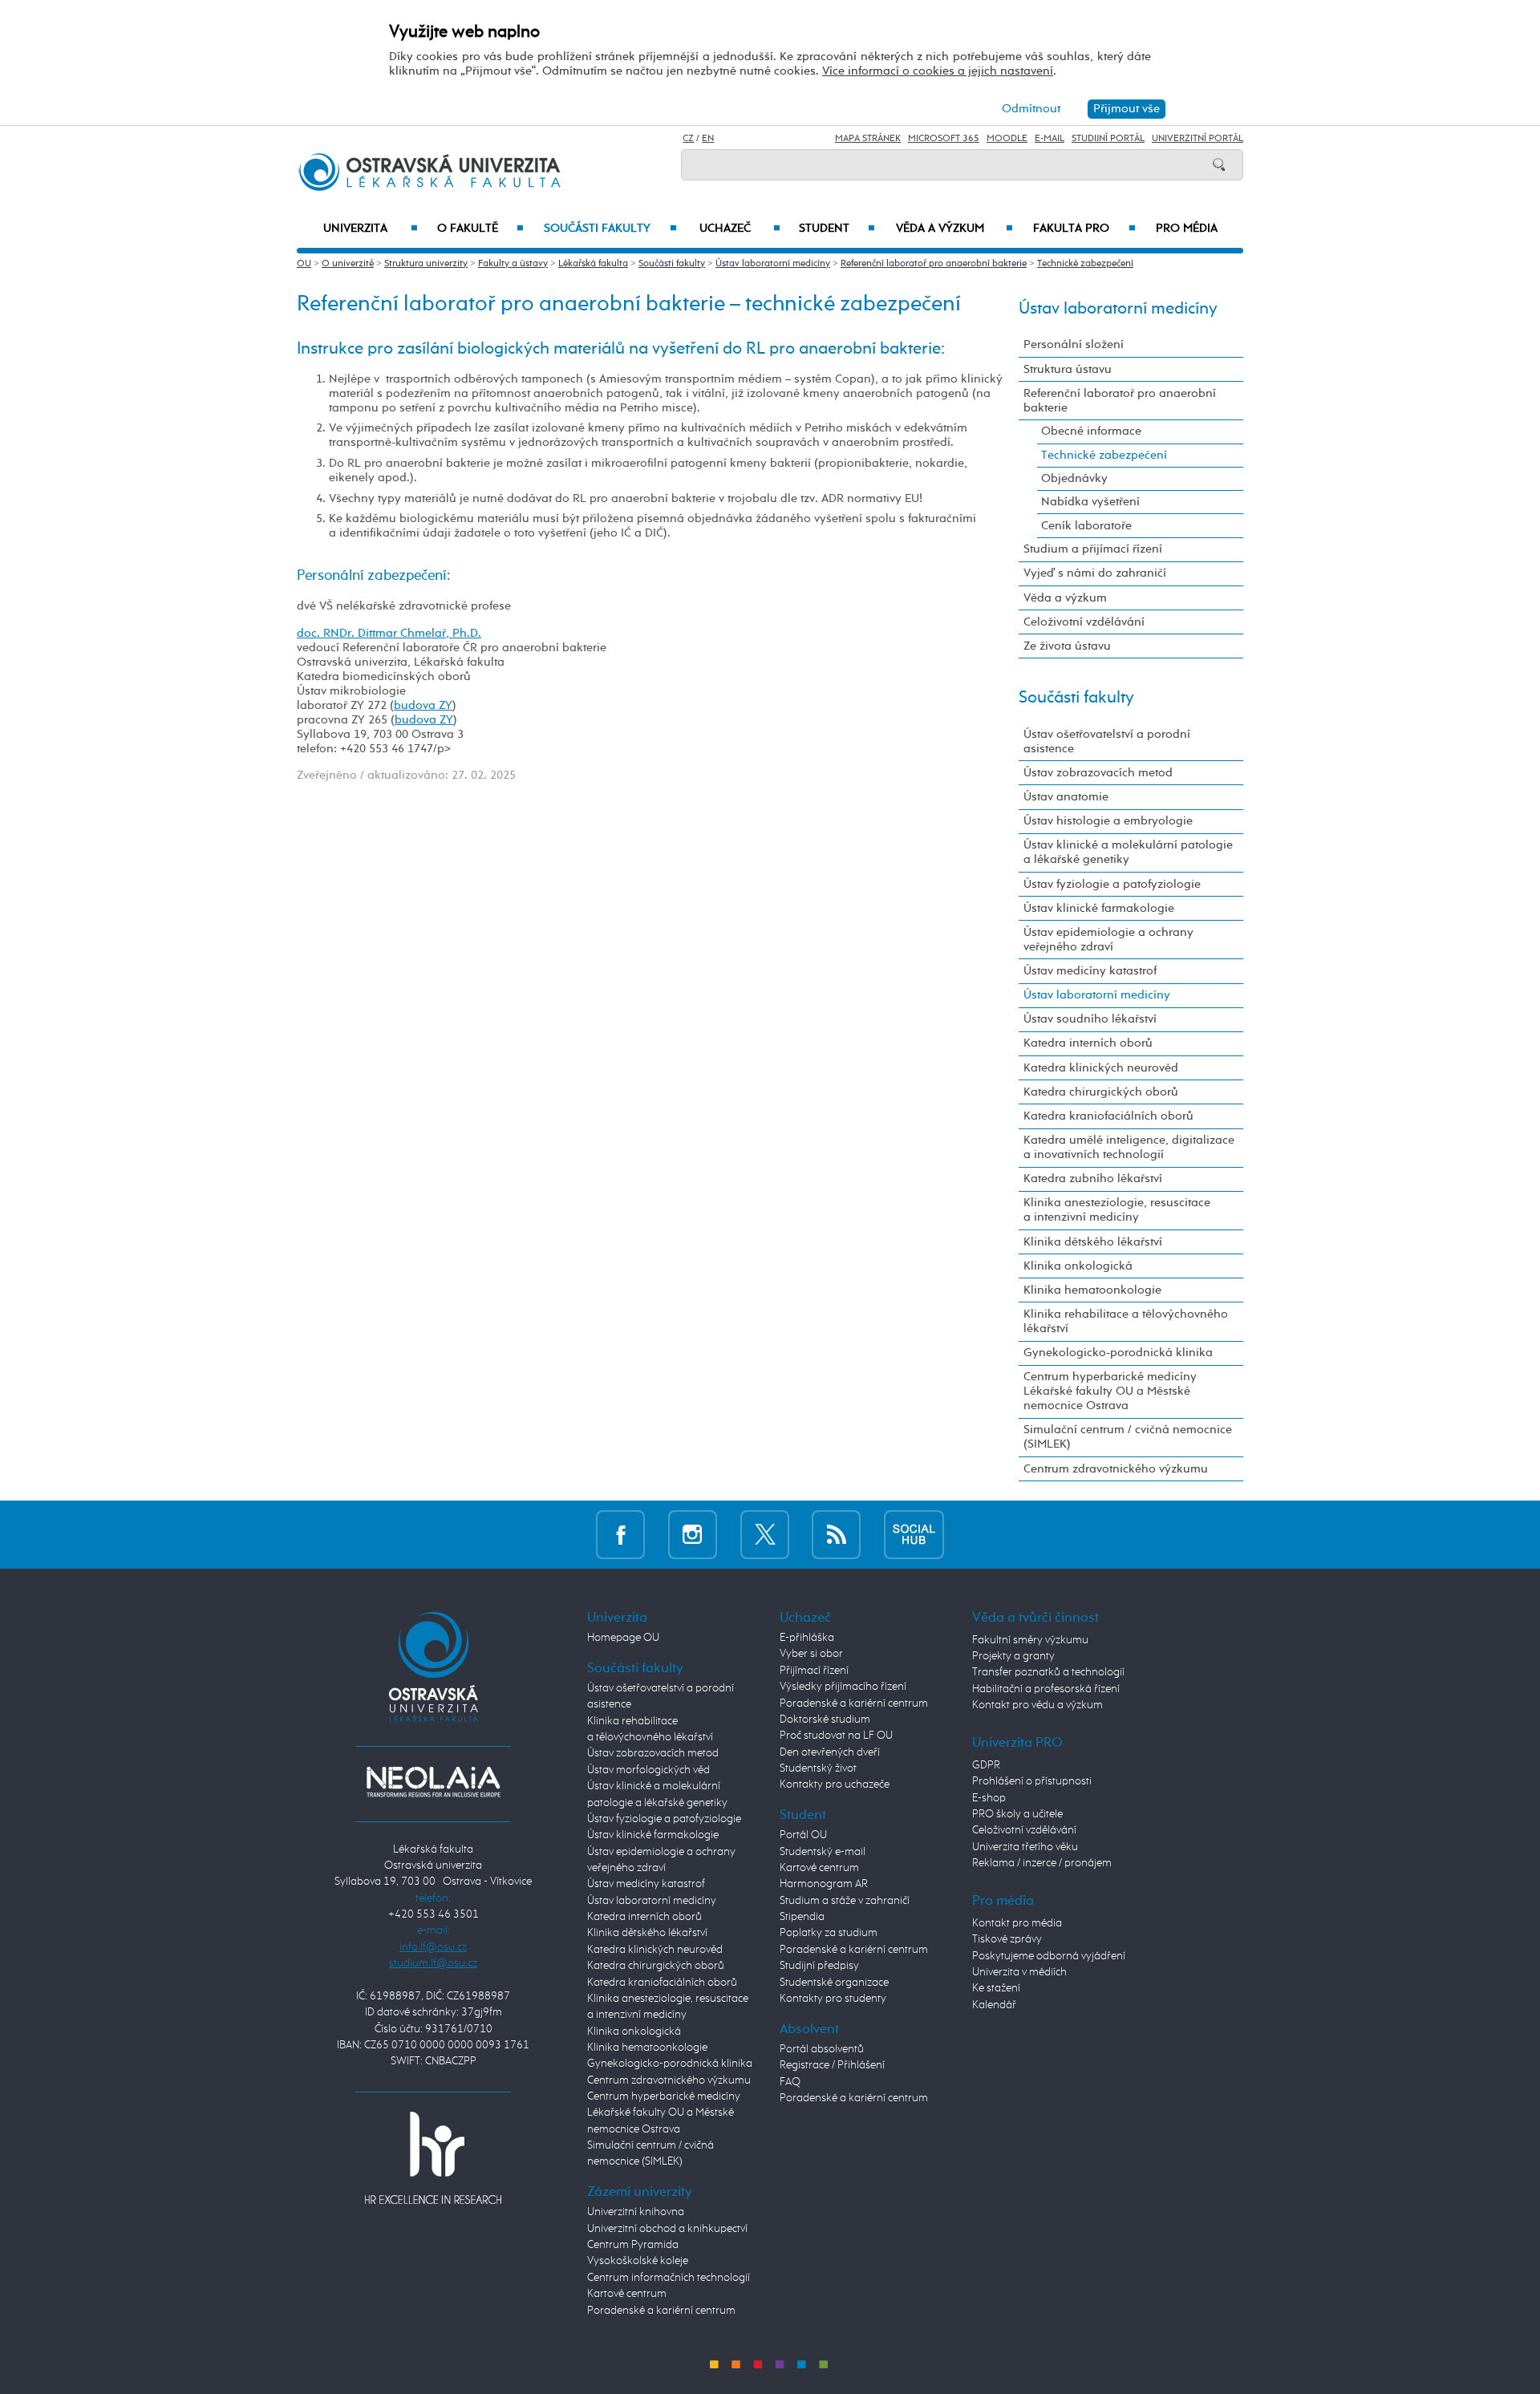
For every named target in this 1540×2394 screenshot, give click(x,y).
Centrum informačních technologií (669, 2278)
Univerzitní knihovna (636, 2212)
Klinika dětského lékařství (1093, 1242)
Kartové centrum (627, 2294)
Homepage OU (623, 1638)
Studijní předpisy (819, 1966)
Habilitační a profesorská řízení (1046, 1689)
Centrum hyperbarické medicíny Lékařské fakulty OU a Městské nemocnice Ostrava (1110, 1391)
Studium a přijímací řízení (1093, 549)
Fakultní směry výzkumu (1030, 1640)
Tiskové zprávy (1007, 1939)
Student (837, 229)
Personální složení (1074, 344)
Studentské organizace (834, 1983)
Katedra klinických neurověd (1101, 1068)
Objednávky (1074, 478)
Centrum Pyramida (633, 2245)
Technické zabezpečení (1085, 264)
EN (708, 139)
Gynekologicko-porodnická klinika (1118, 1353)
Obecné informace (1091, 431)
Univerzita (370, 229)
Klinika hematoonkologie (1092, 1290)
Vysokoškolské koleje (638, 2261)
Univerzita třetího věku (1025, 1847)
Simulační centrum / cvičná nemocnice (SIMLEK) (1128, 1437)
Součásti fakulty (610, 229)
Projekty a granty (1013, 1656)
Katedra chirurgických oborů (1101, 1092)
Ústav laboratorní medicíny (773, 264)
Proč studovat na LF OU (836, 1736)
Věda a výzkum (954, 229)
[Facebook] (620, 1535)
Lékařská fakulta (593, 264)
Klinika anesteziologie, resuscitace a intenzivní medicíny (1117, 1210)
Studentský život (818, 1768)
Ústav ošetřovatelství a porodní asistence (1107, 741)
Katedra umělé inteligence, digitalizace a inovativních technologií (1129, 1147)
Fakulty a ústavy (513, 264)
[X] (765, 1535)
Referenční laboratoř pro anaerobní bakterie (934, 264)
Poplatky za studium (829, 1933)
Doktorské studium (825, 1720)
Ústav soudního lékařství (1090, 1019)
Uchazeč (740, 229)
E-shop (989, 1798)
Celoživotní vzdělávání (1084, 622)
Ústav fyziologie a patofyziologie (1112, 884)
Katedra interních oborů (1088, 1043)
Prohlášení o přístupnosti (1032, 1781)
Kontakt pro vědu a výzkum (1037, 1705)
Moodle (1007, 139)
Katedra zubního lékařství (1093, 1179)
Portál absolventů (822, 2049)
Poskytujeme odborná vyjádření (1049, 1956)
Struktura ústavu (1068, 369)
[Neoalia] (433, 1781)
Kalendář (994, 2005)
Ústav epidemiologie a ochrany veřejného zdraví (1108, 940)
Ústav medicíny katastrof (1090, 971)
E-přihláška (807, 1638)
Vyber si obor (811, 1654)
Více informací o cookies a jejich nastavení (938, 71)
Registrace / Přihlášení (832, 2065)
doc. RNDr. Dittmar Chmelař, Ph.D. (389, 633)
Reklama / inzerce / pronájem (1042, 1863)
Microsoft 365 (944, 139)
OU (304, 264)
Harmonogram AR (824, 1884)
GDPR (986, 1765)
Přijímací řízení (814, 1671)
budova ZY (423, 705)
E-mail (1050, 139)
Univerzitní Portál (1198, 139)
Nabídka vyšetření (1090, 502)
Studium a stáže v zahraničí (845, 1901)
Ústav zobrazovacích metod (1098, 773)
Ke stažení (996, 1988)
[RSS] (836, 1535)
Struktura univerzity (426, 264)
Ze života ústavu (1067, 646)
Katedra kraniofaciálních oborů (1108, 1116)
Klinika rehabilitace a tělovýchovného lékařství (1126, 1321)
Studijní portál (1108, 139)
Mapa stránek (868, 139)
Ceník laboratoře (1086, 526)
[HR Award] (433, 2157)
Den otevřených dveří (830, 1752)
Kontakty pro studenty (833, 1999)
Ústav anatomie (1066, 797)
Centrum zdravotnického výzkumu (1116, 1469)
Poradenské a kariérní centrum (661, 2311)
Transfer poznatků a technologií (1048, 1672)
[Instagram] (693, 1535)
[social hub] (914, 1535)
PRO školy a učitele (1017, 1814)
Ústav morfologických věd (648, 1770)
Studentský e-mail (823, 1852)
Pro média (1187, 229)
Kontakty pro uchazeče (835, 1784)
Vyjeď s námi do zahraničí (1095, 573)
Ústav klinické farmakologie (1099, 908)
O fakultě (481, 229)
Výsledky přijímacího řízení (843, 1687)
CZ (688, 139)
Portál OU (803, 1835)
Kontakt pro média (1017, 1923)
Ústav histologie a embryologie (1108, 821)
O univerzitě (348, 264)
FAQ (790, 2082)
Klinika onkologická (1078, 1266)
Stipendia (802, 1917)
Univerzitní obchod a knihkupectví (667, 2229)
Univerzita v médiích (1019, 1972)
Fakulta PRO (1084, 229)
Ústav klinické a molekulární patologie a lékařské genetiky (1128, 852)
